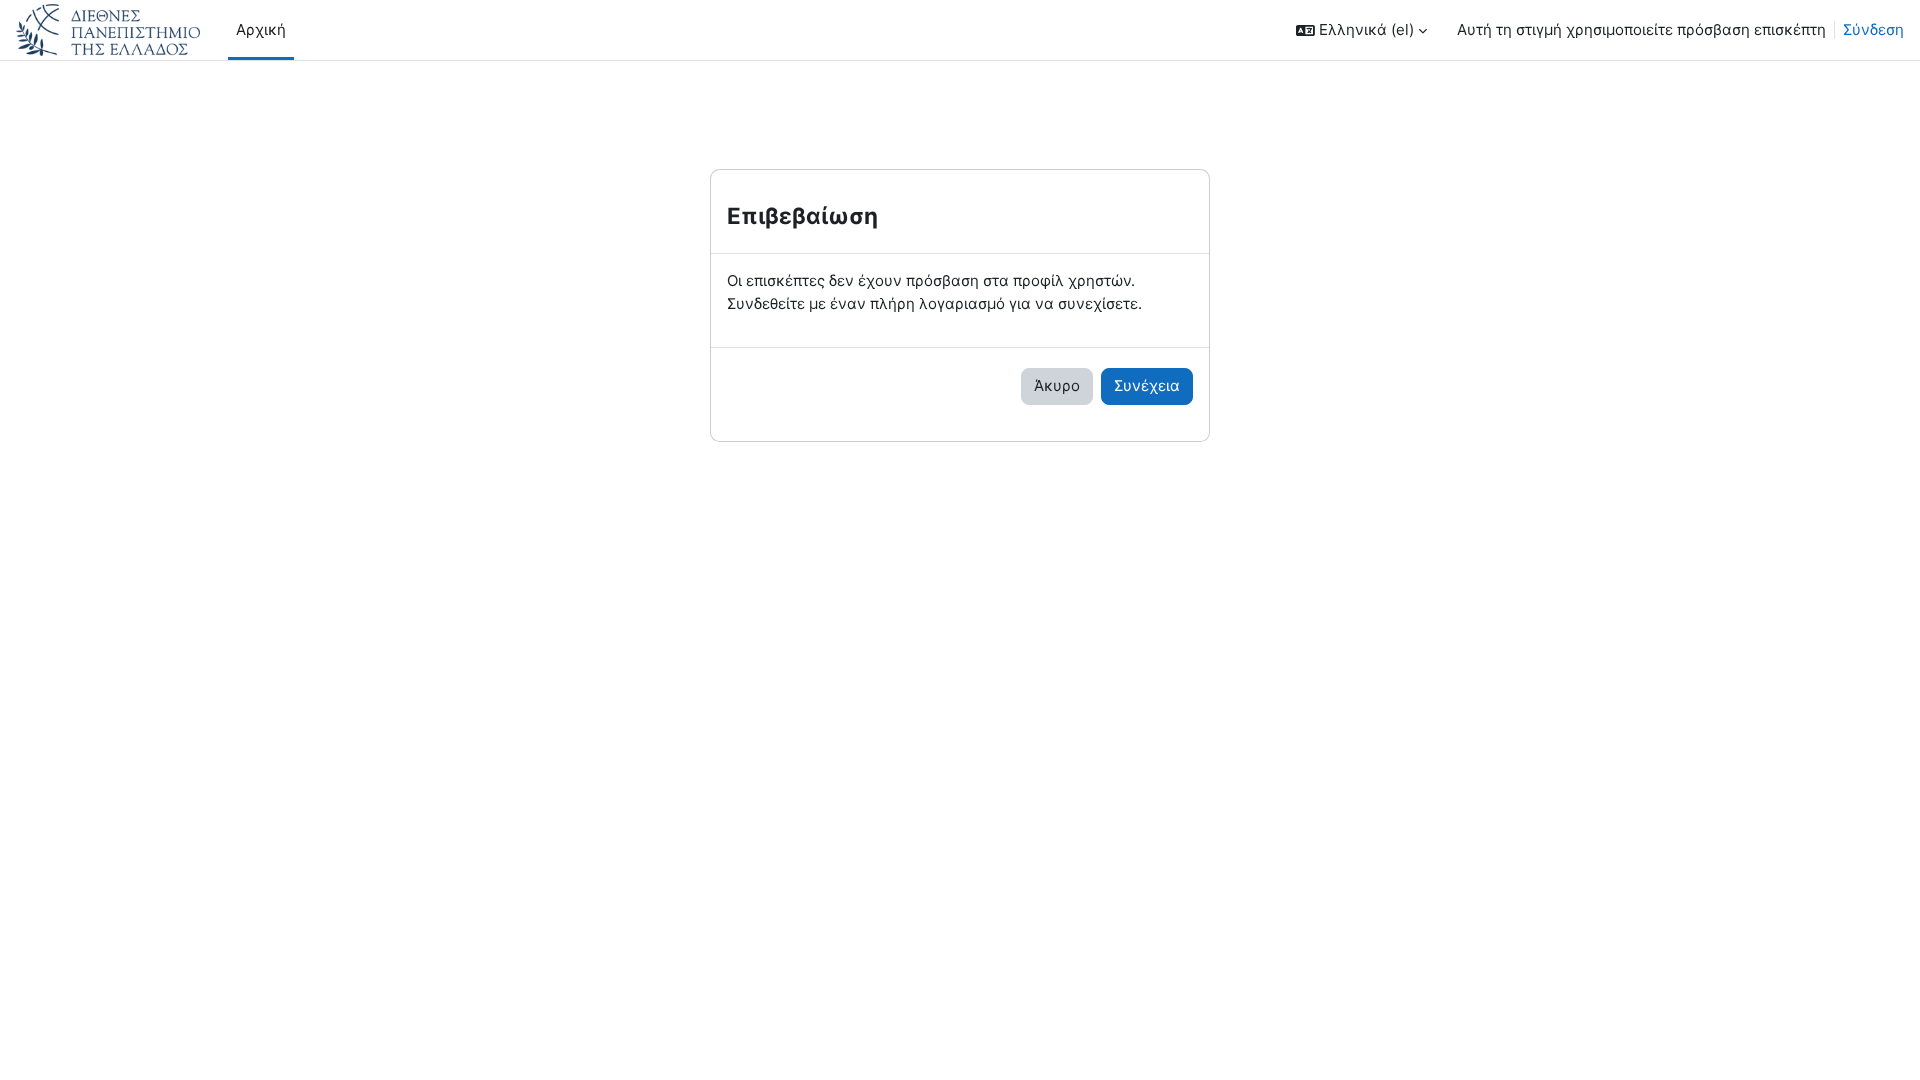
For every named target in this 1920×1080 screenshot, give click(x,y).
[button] (1361, 30)
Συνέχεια (1147, 385)
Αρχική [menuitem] (261, 29)
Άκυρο (1057, 385)
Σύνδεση (1873, 29)
